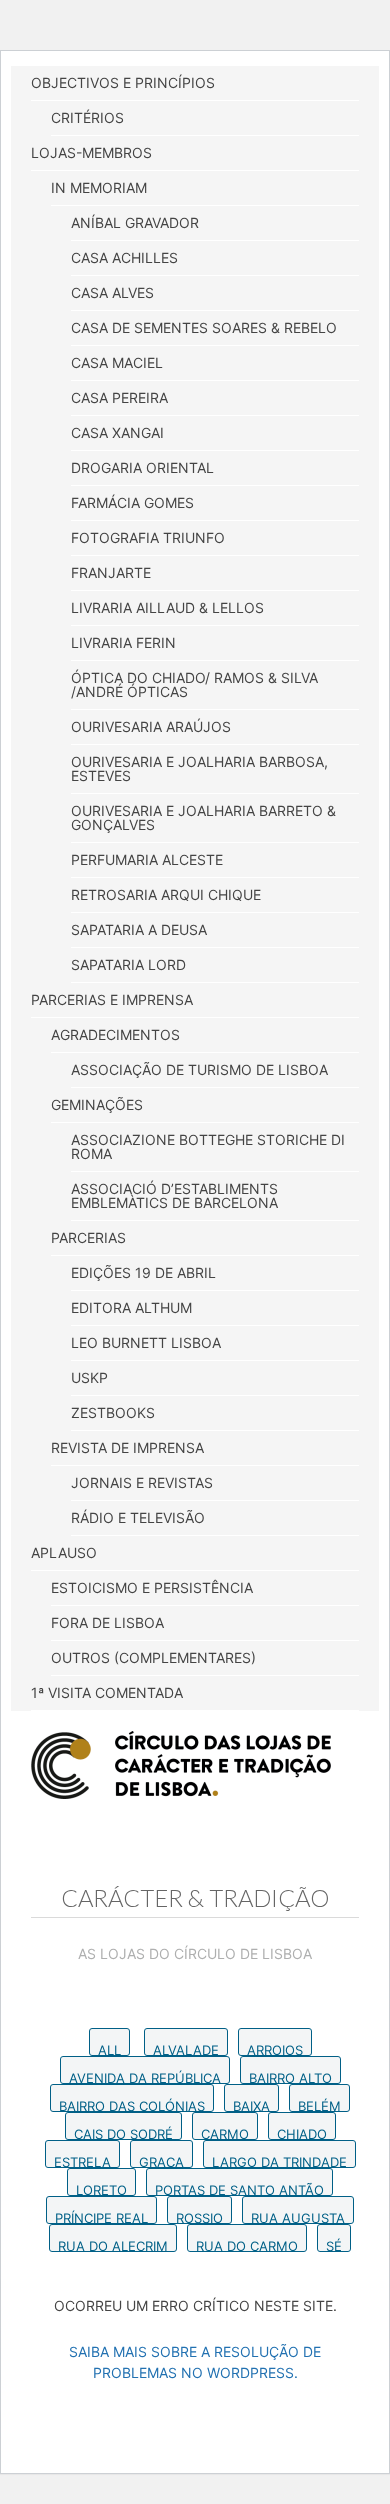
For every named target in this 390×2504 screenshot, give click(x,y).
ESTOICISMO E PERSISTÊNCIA (152, 1587)
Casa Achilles (124, 257)
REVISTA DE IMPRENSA (127, 1447)
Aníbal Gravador (135, 222)
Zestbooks (113, 1412)
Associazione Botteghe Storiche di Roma (208, 1146)
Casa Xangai (117, 432)
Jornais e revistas (142, 1482)
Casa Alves (112, 292)
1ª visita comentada (107, 1692)
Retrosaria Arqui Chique (166, 894)
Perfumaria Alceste (147, 859)
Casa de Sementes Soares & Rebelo (204, 327)
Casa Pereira (119, 397)
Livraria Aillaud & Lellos (167, 607)
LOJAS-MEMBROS (91, 152)
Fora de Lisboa (107, 1622)
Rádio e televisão (138, 1517)
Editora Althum (131, 1307)
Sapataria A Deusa (139, 929)
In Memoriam (99, 187)
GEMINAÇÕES (97, 1104)
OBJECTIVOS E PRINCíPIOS (123, 82)
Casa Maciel (117, 362)
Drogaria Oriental (142, 467)
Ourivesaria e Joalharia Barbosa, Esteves (199, 768)
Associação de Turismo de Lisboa (199, 1069)
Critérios (87, 117)
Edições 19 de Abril (143, 1272)
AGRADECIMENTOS (115, 1034)
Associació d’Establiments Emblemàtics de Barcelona (174, 1195)
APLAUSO (64, 1552)
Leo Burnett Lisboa (146, 1342)
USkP (89, 1377)
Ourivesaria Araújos (151, 726)
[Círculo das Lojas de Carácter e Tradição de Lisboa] (181, 1765)
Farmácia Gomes (132, 502)
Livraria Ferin (123, 642)
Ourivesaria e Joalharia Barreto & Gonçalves (203, 817)
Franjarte (111, 572)
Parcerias (88, 1237)
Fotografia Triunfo (148, 537)
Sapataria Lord (128, 964)
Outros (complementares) (153, 1657)
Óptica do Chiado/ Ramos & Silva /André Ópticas (194, 684)
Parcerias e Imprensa (112, 999)
